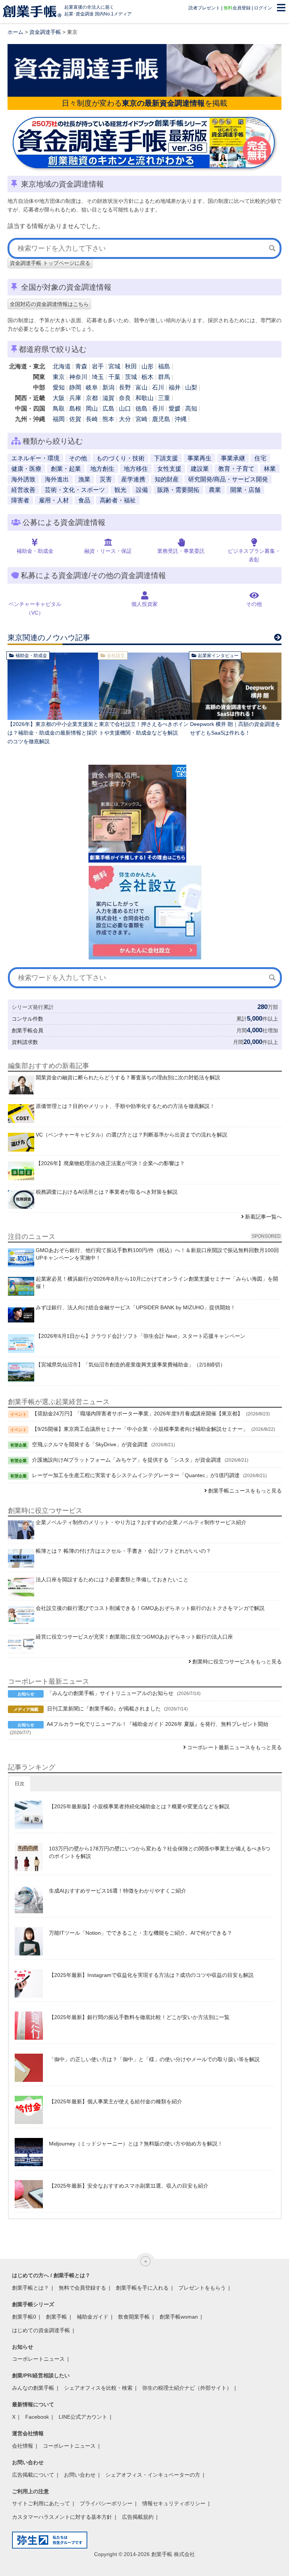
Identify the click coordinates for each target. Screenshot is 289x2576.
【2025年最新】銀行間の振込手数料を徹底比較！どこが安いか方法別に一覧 (139, 2017)
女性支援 (169, 469)
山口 (125, 409)
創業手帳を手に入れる (142, 2288)
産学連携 (133, 479)
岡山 (92, 409)
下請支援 (166, 458)
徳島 (141, 409)
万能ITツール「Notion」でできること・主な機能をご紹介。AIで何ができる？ (141, 1933)
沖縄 (181, 419)
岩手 (98, 366)
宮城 (114, 366)
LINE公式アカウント (83, 2417)
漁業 (84, 479)
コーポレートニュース (38, 2359)
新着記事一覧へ (263, 1217)
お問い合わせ (80, 2475)
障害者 (20, 500)
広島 (108, 409)
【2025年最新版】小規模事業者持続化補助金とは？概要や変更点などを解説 (139, 1806)
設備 (142, 490)
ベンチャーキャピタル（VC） (35, 608)
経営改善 (23, 490)
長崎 (92, 419)
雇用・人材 (54, 500)
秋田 (131, 366)
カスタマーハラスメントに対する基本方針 (62, 2517)
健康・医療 (26, 469)
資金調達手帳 (45, 32)
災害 (106, 479)
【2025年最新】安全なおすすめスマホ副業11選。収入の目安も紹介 (129, 2186)
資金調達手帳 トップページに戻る (50, 263)
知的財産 (167, 479)
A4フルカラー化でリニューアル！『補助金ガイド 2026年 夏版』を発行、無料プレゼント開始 (157, 1724)
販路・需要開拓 (178, 490)
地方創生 (102, 469)
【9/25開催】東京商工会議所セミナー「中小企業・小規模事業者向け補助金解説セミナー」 (140, 1429)
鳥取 (59, 409)
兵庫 (75, 398)
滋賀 (108, 398)
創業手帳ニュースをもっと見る (245, 1491)
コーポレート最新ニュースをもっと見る (234, 1747)
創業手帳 (56, 2317)
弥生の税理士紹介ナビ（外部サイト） (187, 2388)
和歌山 (144, 398)
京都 (92, 398)
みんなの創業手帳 (33, 2388)
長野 (125, 387)
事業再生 (199, 458)
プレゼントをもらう (202, 2288)
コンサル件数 (27, 1019)
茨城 (131, 377)
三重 (164, 398)
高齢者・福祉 (118, 500)
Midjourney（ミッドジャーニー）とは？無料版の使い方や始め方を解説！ (136, 2144)
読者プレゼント (204, 8)
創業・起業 (66, 469)
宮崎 (141, 419)
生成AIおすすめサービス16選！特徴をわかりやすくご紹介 (118, 1891)
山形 (148, 366)
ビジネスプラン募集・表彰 (254, 555)
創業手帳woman (179, 2317)
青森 (81, 366)
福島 (164, 366)
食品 (84, 500)
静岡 (75, 387)
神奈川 (78, 377)
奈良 (125, 398)
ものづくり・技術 (120, 458)
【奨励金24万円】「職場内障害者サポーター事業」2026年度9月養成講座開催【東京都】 (137, 1414)
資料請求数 (25, 1042)
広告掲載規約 (138, 2517)
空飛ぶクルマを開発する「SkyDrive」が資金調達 (90, 1444)
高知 (191, 409)
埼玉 (98, 377)
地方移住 (136, 469)
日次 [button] (20, 1784)
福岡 (59, 419)
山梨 (191, 387)
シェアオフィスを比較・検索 (98, 2388)
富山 (141, 387)
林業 (270, 469)
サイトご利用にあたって (41, 2503)
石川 (158, 387)
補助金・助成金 (35, 551)
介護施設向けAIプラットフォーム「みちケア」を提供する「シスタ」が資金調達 (127, 1460)
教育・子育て (236, 469)
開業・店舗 (245, 490)
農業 (215, 490)
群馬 (164, 377)
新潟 (108, 387)
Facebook (37, 2417)
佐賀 (75, 419)
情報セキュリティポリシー (174, 2503)
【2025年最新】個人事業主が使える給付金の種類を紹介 (116, 2101)
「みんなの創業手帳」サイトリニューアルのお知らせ (110, 1693)
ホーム (15, 32)
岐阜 (92, 387)
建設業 (200, 469)
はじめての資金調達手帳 (41, 2330)
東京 (59, 377)
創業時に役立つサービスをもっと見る (237, 1662)
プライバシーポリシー (106, 2503)
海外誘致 (23, 479)
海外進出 (57, 479)
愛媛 (175, 409)
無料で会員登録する (82, 2288)
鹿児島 (161, 419)
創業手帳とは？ (30, 2288)
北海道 (62, 366)
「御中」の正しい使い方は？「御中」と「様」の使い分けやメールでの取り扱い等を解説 (154, 2059)
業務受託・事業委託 (181, 551)
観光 (120, 490)
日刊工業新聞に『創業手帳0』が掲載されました (104, 1709)
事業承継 (233, 458)
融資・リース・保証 (108, 551)
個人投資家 (144, 604)
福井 (175, 387)
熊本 (108, 419)
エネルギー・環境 (35, 458)
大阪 (59, 398)
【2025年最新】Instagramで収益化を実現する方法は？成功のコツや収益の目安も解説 (151, 1975)
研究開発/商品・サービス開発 (228, 479)
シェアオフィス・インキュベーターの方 (153, 2475)
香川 (158, 409)
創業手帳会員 (27, 1030)
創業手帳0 (24, 2317)
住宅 (260, 458)
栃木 (148, 377)
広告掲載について (33, 2475)
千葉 (114, 377)
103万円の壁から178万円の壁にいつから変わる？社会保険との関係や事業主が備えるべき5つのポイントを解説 (160, 1852)
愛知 (59, 387)
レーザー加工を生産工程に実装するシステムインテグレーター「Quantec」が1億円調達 (136, 1475)
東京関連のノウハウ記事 (49, 638)
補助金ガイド (93, 2317)
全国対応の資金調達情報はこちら (49, 304)
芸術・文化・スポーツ (75, 490)
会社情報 (23, 2446)
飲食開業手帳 (134, 2317)
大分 (125, 419)
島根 (75, 409)
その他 (78, 458)
